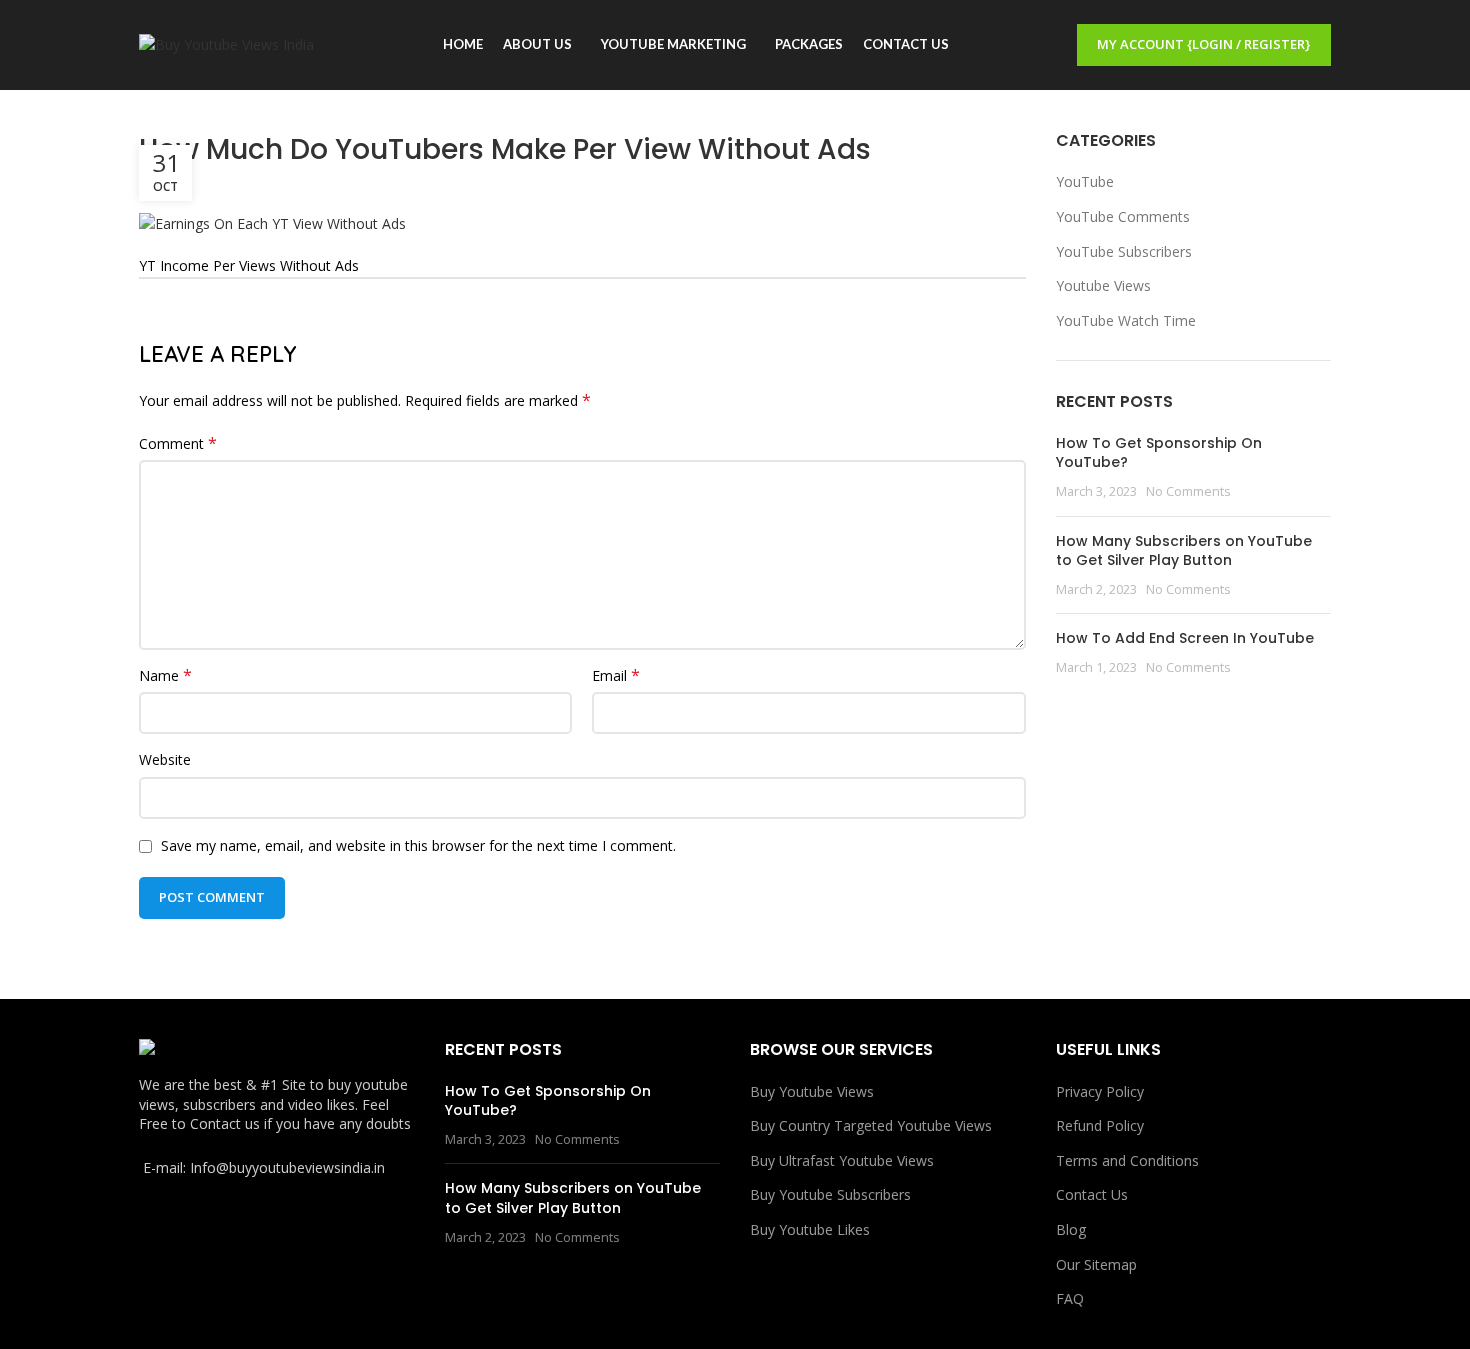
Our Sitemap (1096, 1264)
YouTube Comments (1123, 216)
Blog (1071, 1229)
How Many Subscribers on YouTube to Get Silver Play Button (1184, 551)
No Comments (1188, 491)
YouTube (1085, 181)
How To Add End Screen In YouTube (1185, 638)
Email (616, 675)
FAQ (1070, 1298)
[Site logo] (226, 43)
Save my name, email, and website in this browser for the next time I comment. (418, 845)
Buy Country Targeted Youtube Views (871, 1125)
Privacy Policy (1100, 1091)
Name (165, 675)
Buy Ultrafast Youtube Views (842, 1160)
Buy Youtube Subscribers (830, 1194)
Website (165, 759)
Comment (178, 443)
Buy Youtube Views (812, 1091)
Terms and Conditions (1127, 1160)
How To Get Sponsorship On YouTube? (1159, 453)
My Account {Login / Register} (1204, 44)
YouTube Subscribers (1124, 251)
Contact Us (1092, 1194)
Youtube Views (1103, 285)
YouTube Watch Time (1126, 320)
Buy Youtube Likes (810, 1229)
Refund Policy (1100, 1125)
